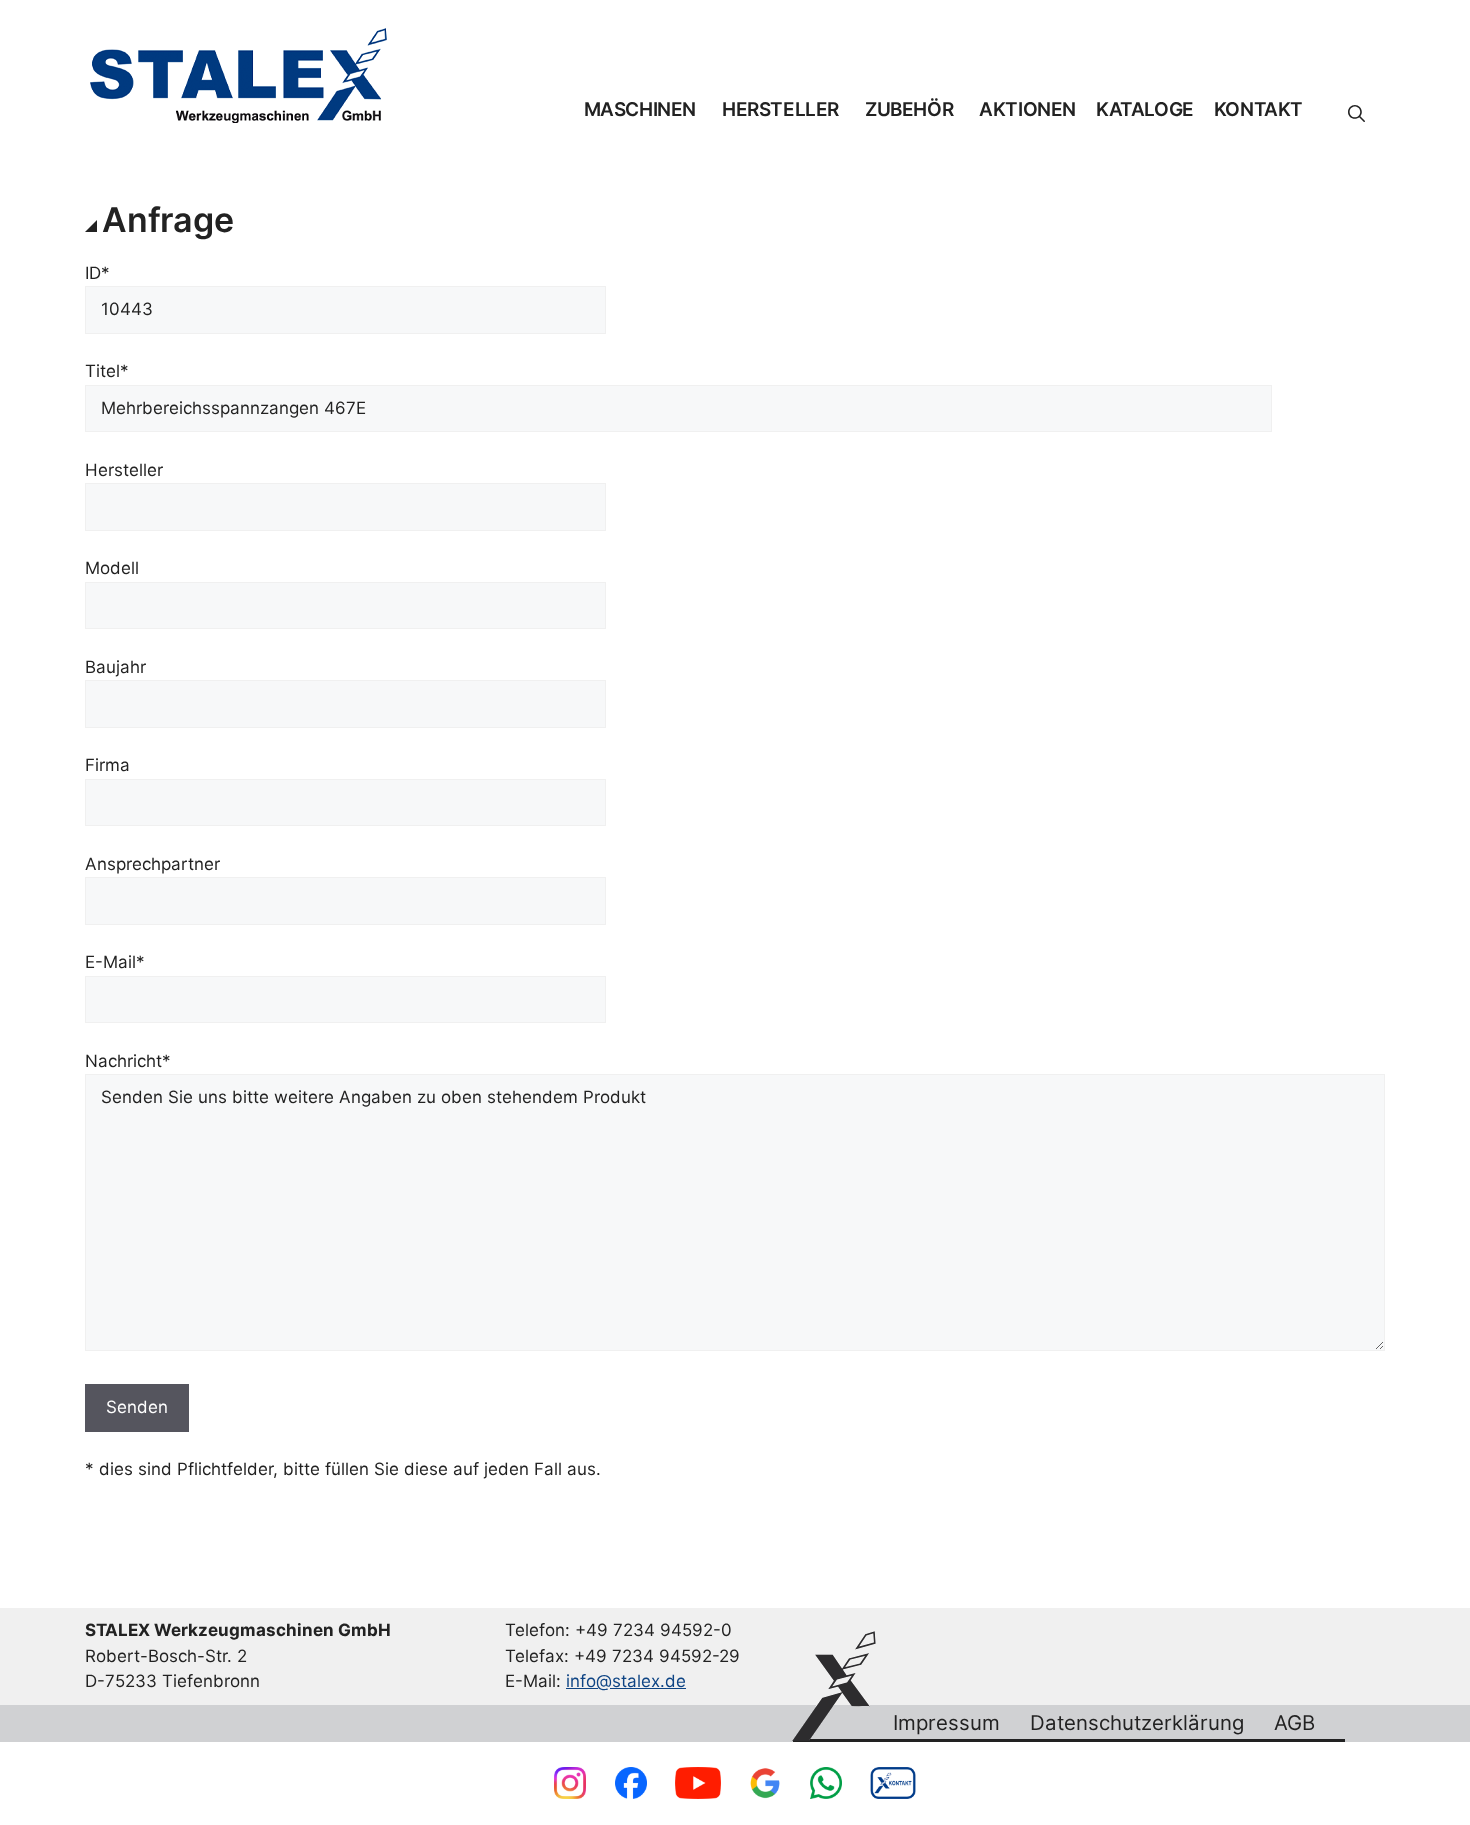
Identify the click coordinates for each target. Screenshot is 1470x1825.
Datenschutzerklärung (1137, 1723)
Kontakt (1258, 109)
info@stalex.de (626, 1681)
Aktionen (1027, 109)
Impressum (946, 1723)
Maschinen (640, 109)
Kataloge (1145, 109)
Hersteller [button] (780, 109)
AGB (1294, 1723)
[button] (1356, 114)
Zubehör (909, 109)
